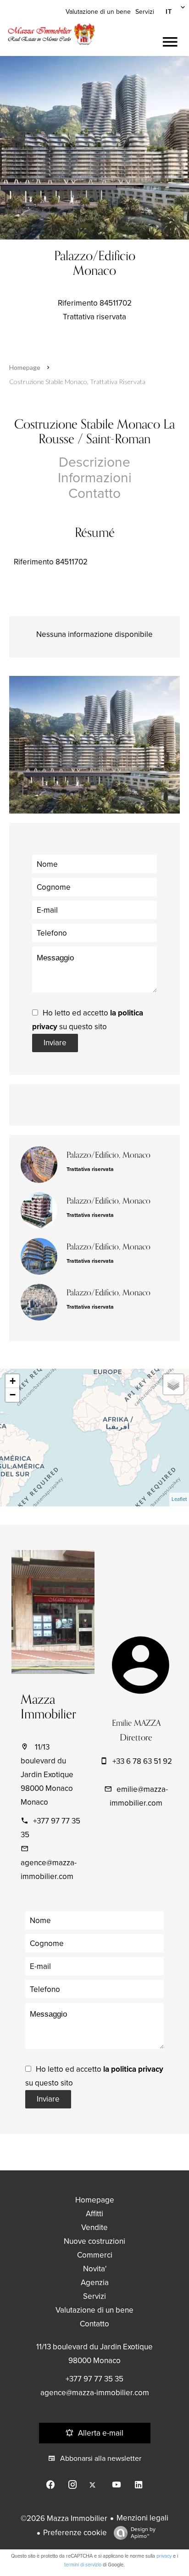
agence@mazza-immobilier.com (95, 2393)
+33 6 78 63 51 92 (142, 1761)
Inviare (55, 1043)
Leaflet (179, 1499)
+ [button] (13, 1381)
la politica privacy (133, 2069)
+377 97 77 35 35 (94, 2379)
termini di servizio (83, 2565)
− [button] (13, 1395)
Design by (143, 2533)
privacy (164, 2556)
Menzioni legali (142, 2518)
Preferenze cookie (75, 2533)
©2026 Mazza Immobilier (64, 2518)
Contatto (94, 493)
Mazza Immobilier (48, 1707)
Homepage (25, 367)
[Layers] (173, 1384)
